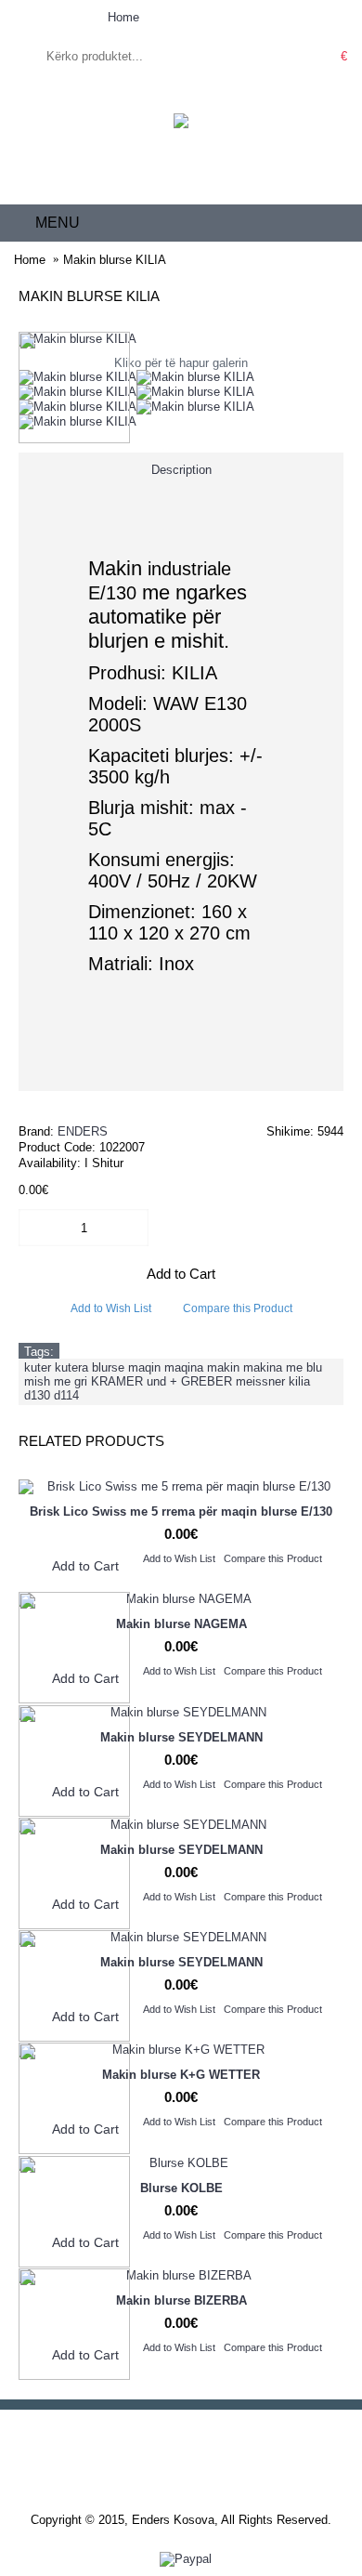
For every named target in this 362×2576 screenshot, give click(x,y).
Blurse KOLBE (181, 2188)
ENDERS (83, 1131)
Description (181, 470)
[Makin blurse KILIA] (78, 377)
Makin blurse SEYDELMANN (181, 1737)
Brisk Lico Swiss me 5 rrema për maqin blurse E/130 (181, 1511)
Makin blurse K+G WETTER (181, 2075)
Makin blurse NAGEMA (181, 1624)
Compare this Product (238, 1308)
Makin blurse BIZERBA (181, 2300)
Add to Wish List (111, 1308)
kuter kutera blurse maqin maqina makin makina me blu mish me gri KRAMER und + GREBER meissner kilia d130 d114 (173, 1381)
